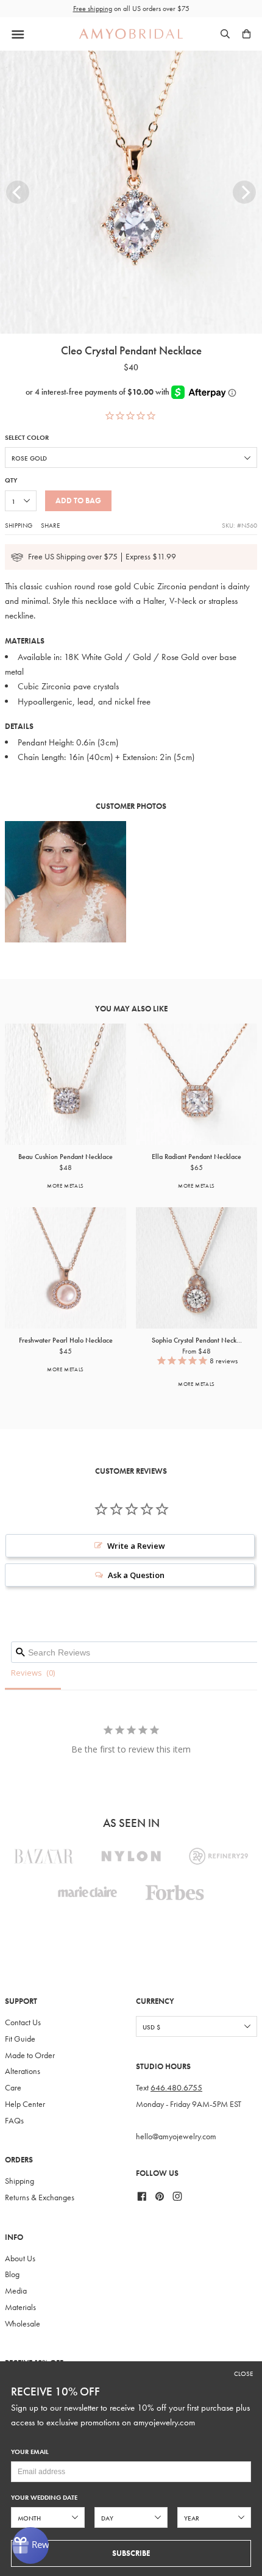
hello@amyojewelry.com (176, 2137)
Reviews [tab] (27, 1673)
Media (16, 2291)
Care (13, 2088)
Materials (20, 2307)
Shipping (19, 525)
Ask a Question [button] (136, 1575)
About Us (20, 2258)
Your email (30, 2452)
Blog (12, 2274)
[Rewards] (30, 2546)
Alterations (23, 2071)
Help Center (25, 2104)
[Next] (244, 192)
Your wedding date (44, 2498)
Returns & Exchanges (40, 2197)
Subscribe (131, 2553)
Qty (11, 480)
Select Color (27, 438)
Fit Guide (20, 2039)
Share (50, 525)
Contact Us (23, 2022)
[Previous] (18, 192)
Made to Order (30, 2055)
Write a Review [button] (136, 1546)
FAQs (14, 2121)
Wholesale (23, 2324)
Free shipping (93, 9)
